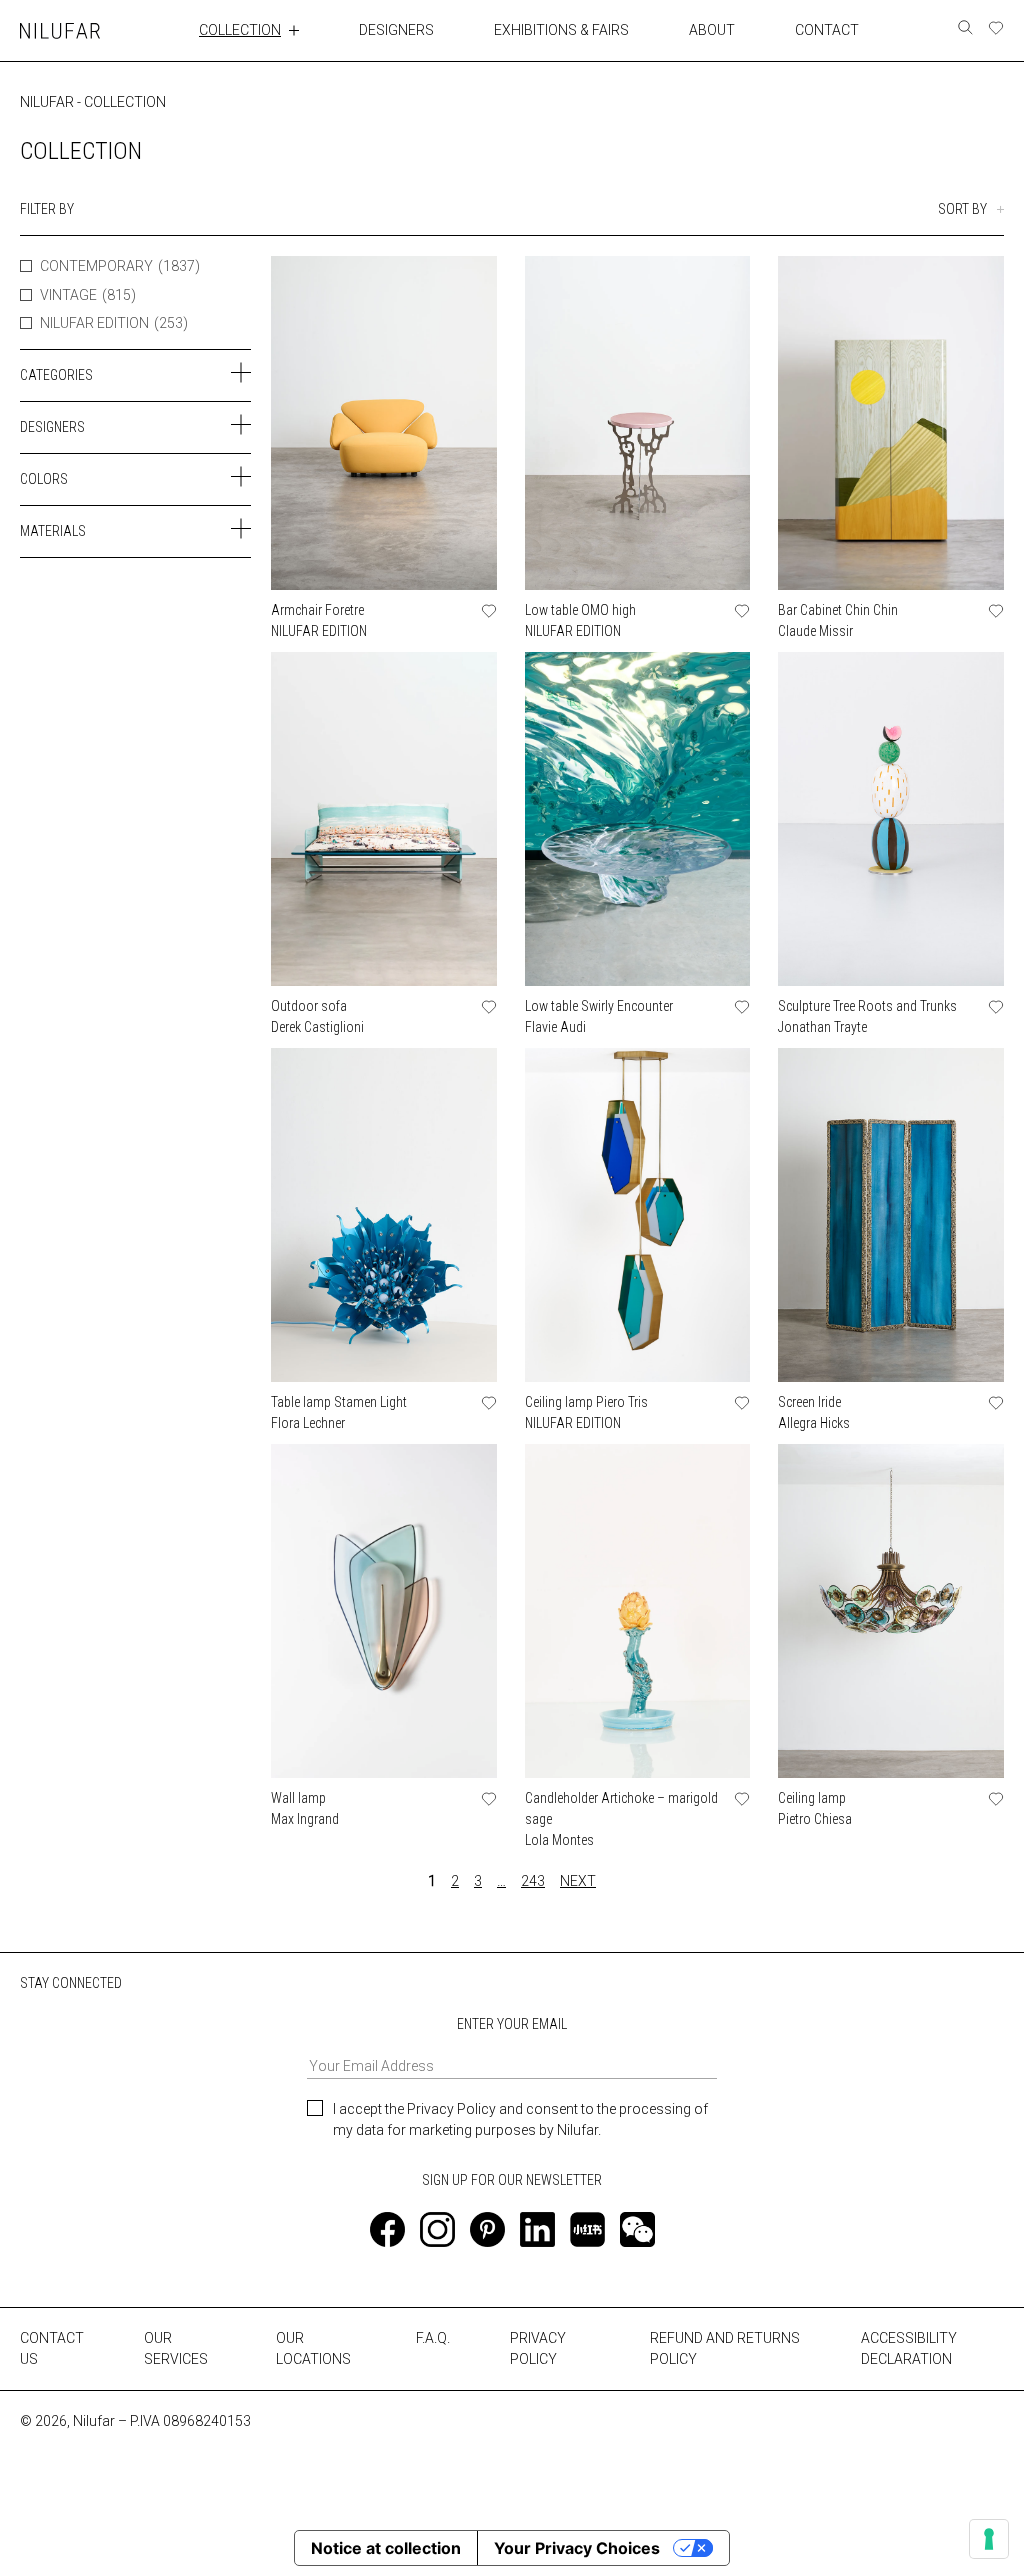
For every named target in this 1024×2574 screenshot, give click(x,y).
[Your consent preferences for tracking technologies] (989, 2539)
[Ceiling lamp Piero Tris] (638, 1215)
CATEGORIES (56, 375)
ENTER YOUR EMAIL (512, 2024)
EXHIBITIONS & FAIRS (561, 30)
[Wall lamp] (384, 1611)
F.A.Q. (433, 2338)
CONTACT (827, 30)
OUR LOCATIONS (313, 2348)
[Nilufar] (60, 30)
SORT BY (962, 209)
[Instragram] (437, 2229)
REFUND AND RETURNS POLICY (725, 2348)
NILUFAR (47, 102)
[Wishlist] (996, 28)
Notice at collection (386, 2548)
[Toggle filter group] (241, 373)
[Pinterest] (487, 2229)
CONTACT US (52, 2348)
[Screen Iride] (891, 1215)
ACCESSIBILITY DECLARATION (909, 2348)
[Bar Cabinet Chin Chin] (891, 423)
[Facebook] (387, 2229)
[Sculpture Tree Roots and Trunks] (891, 819)
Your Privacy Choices (577, 2548)
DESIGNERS (396, 30)
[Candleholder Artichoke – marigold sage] (638, 1611)
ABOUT (712, 30)
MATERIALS (53, 531)
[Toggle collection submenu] (294, 30)
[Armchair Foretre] (384, 423)
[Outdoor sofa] (384, 819)
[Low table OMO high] (638, 423)
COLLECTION (240, 30)
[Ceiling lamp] (891, 1611)
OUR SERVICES (176, 2348)
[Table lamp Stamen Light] (384, 1215)
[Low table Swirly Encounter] (638, 819)
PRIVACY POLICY (538, 2348)
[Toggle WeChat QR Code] (637, 2229)
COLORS (44, 479)
